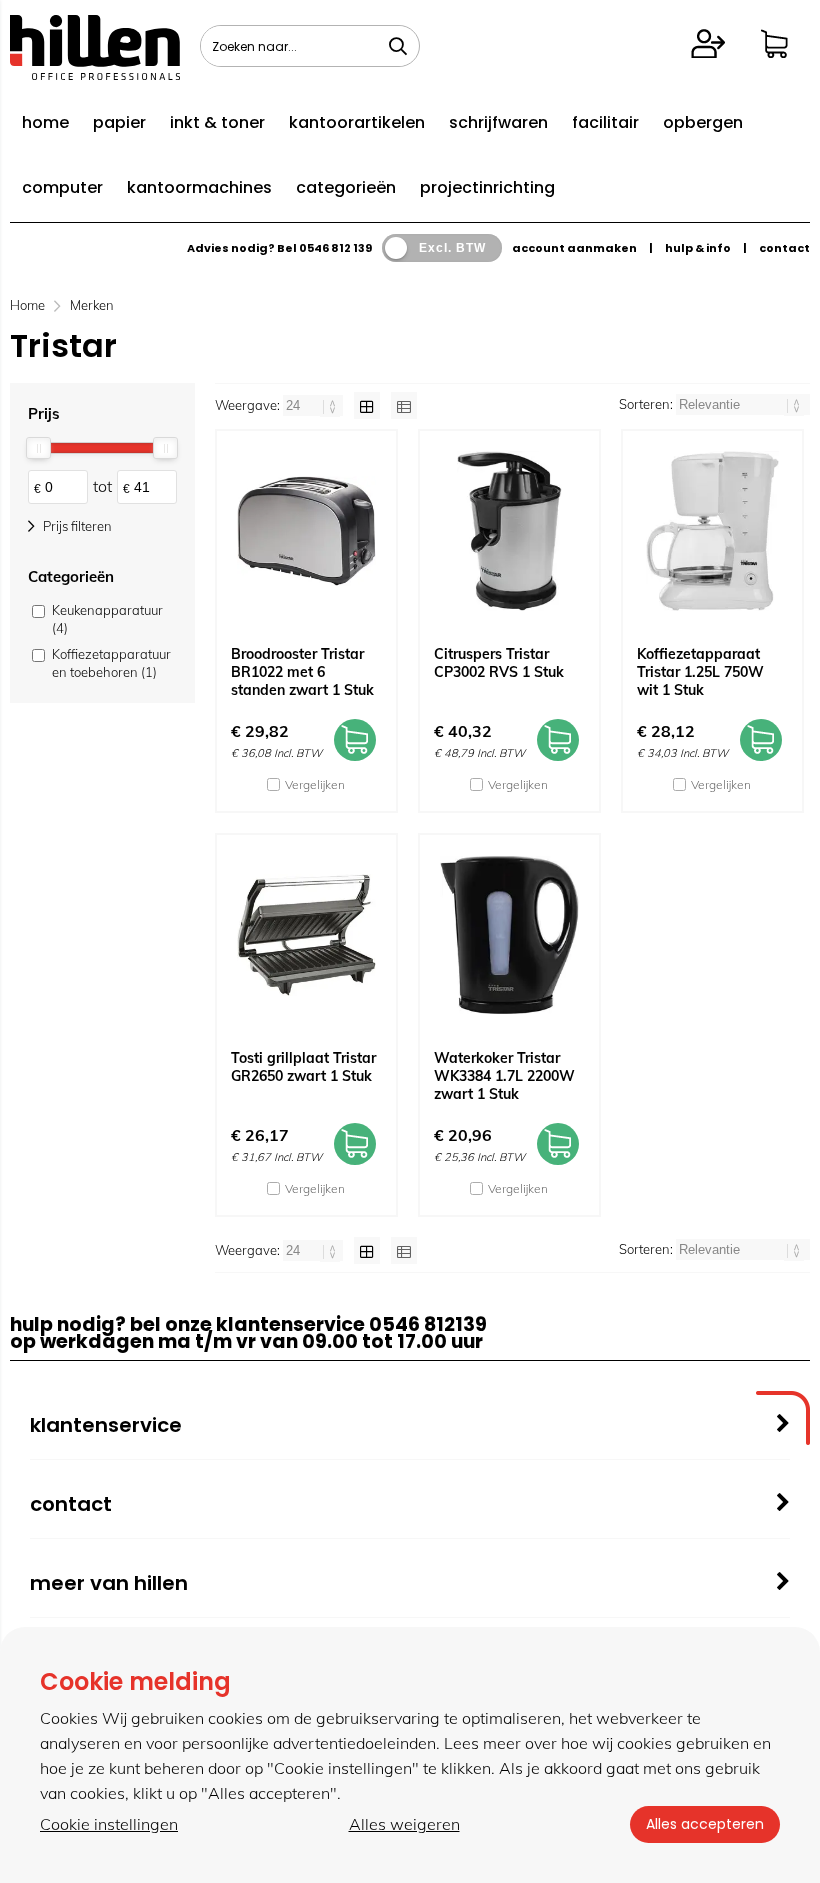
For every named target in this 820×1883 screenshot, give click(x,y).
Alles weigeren (404, 1824)
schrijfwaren (498, 122)
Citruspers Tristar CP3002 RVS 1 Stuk (499, 663)
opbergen (703, 122)
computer (62, 187)
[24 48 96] (314, 405)
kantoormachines (199, 187)
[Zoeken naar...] (398, 46)
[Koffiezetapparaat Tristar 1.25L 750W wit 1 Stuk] (712, 531)
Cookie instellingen (109, 1824)
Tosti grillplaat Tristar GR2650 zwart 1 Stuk (303, 1067)
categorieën (346, 187)
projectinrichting (487, 187)
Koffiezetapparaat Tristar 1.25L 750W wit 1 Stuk (700, 672)
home (45, 122)
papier (119, 122)
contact (784, 248)
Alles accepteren (705, 1824)
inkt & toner (217, 122)
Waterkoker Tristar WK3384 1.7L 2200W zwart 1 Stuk (504, 1076)
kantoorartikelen (357, 122)
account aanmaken (574, 248)
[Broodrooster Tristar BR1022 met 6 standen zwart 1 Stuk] (306, 531)
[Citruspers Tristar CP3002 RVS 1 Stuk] (509, 531)
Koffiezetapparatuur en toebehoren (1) (111, 663)
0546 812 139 (335, 248)
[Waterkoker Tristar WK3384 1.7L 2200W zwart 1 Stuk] (509, 935)
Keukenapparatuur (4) (107, 619)
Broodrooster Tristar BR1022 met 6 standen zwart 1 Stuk (302, 672)
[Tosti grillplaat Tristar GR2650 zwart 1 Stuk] (306, 935)
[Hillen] (95, 74)
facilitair (605, 122)
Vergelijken (315, 784)
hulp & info (698, 248)
